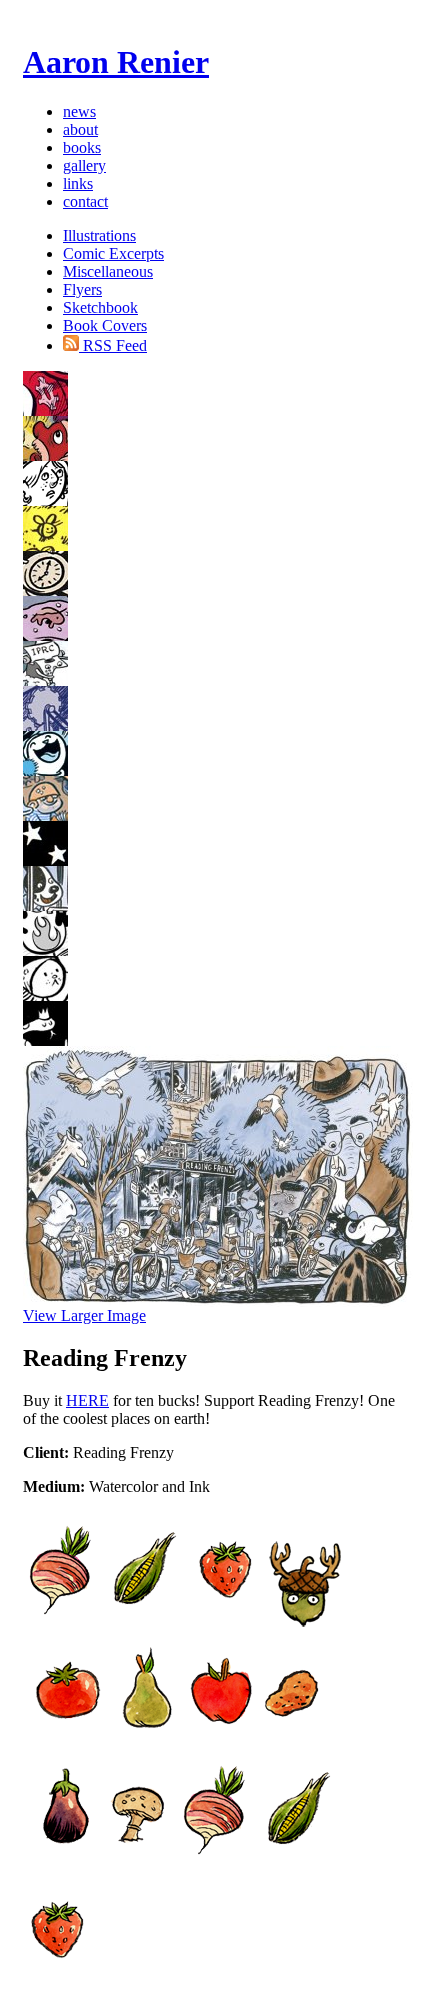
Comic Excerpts (113, 253)
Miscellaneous (108, 271)
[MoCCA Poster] (45, 725)
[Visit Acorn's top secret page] (305, 1622)
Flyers (82, 289)
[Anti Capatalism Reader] (45, 545)
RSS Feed (113, 345)
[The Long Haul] (45, 995)
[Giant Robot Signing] (45, 635)
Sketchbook (100, 307)
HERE (87, 1400)
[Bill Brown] (45, 590)
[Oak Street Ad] (45, 770)
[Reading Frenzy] (45, 905)
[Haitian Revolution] (45, 410)
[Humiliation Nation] (45, 500)
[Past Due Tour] (45, 860)
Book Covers (105, 325)
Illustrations (99, 235)
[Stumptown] (45, 455)
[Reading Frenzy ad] (45, 950)
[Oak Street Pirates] (45, 815)
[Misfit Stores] (45, 680)
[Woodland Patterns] (45, 1040)
